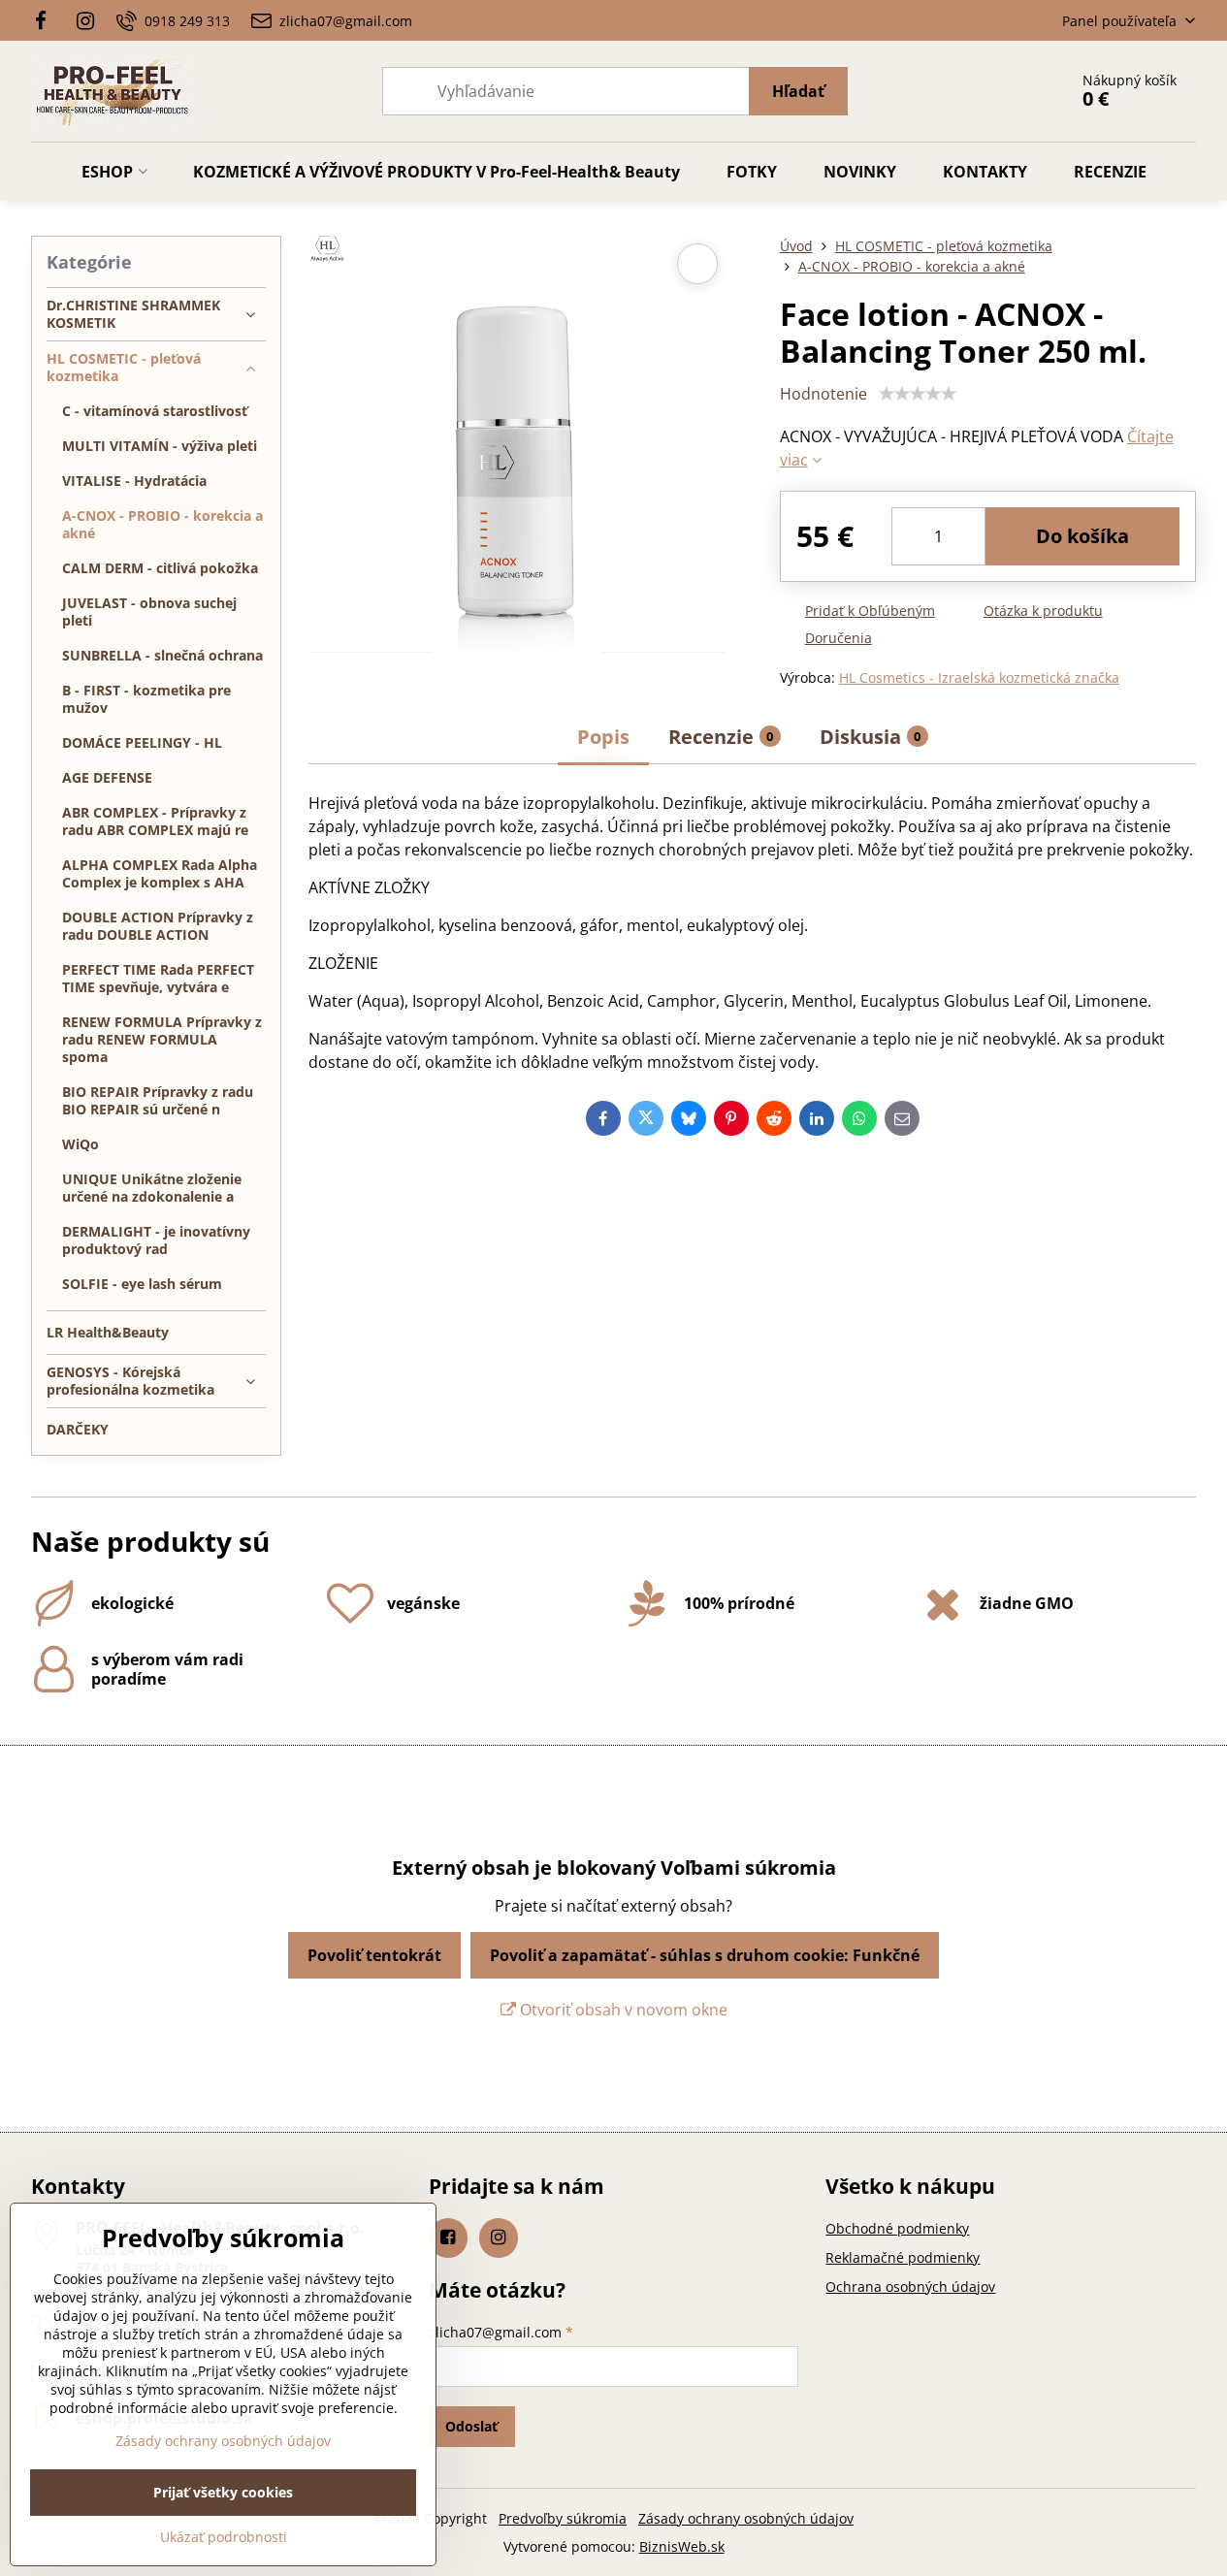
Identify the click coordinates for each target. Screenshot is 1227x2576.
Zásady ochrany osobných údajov (746, 2518)
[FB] (47, 20)
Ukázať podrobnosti (224, 2537)
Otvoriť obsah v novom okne (622, 2010)
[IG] (85, 20)
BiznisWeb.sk (682, 2546)
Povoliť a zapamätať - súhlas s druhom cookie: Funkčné (705, 1955)
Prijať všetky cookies (223, 2492)
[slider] (918, 394)
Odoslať (471, 2426)
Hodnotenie (823, 394)
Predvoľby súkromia (563, 2518)
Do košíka (1082, 536)
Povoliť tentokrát (374, 1955)
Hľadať (798, 91)
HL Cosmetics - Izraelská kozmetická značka (979, 677)
